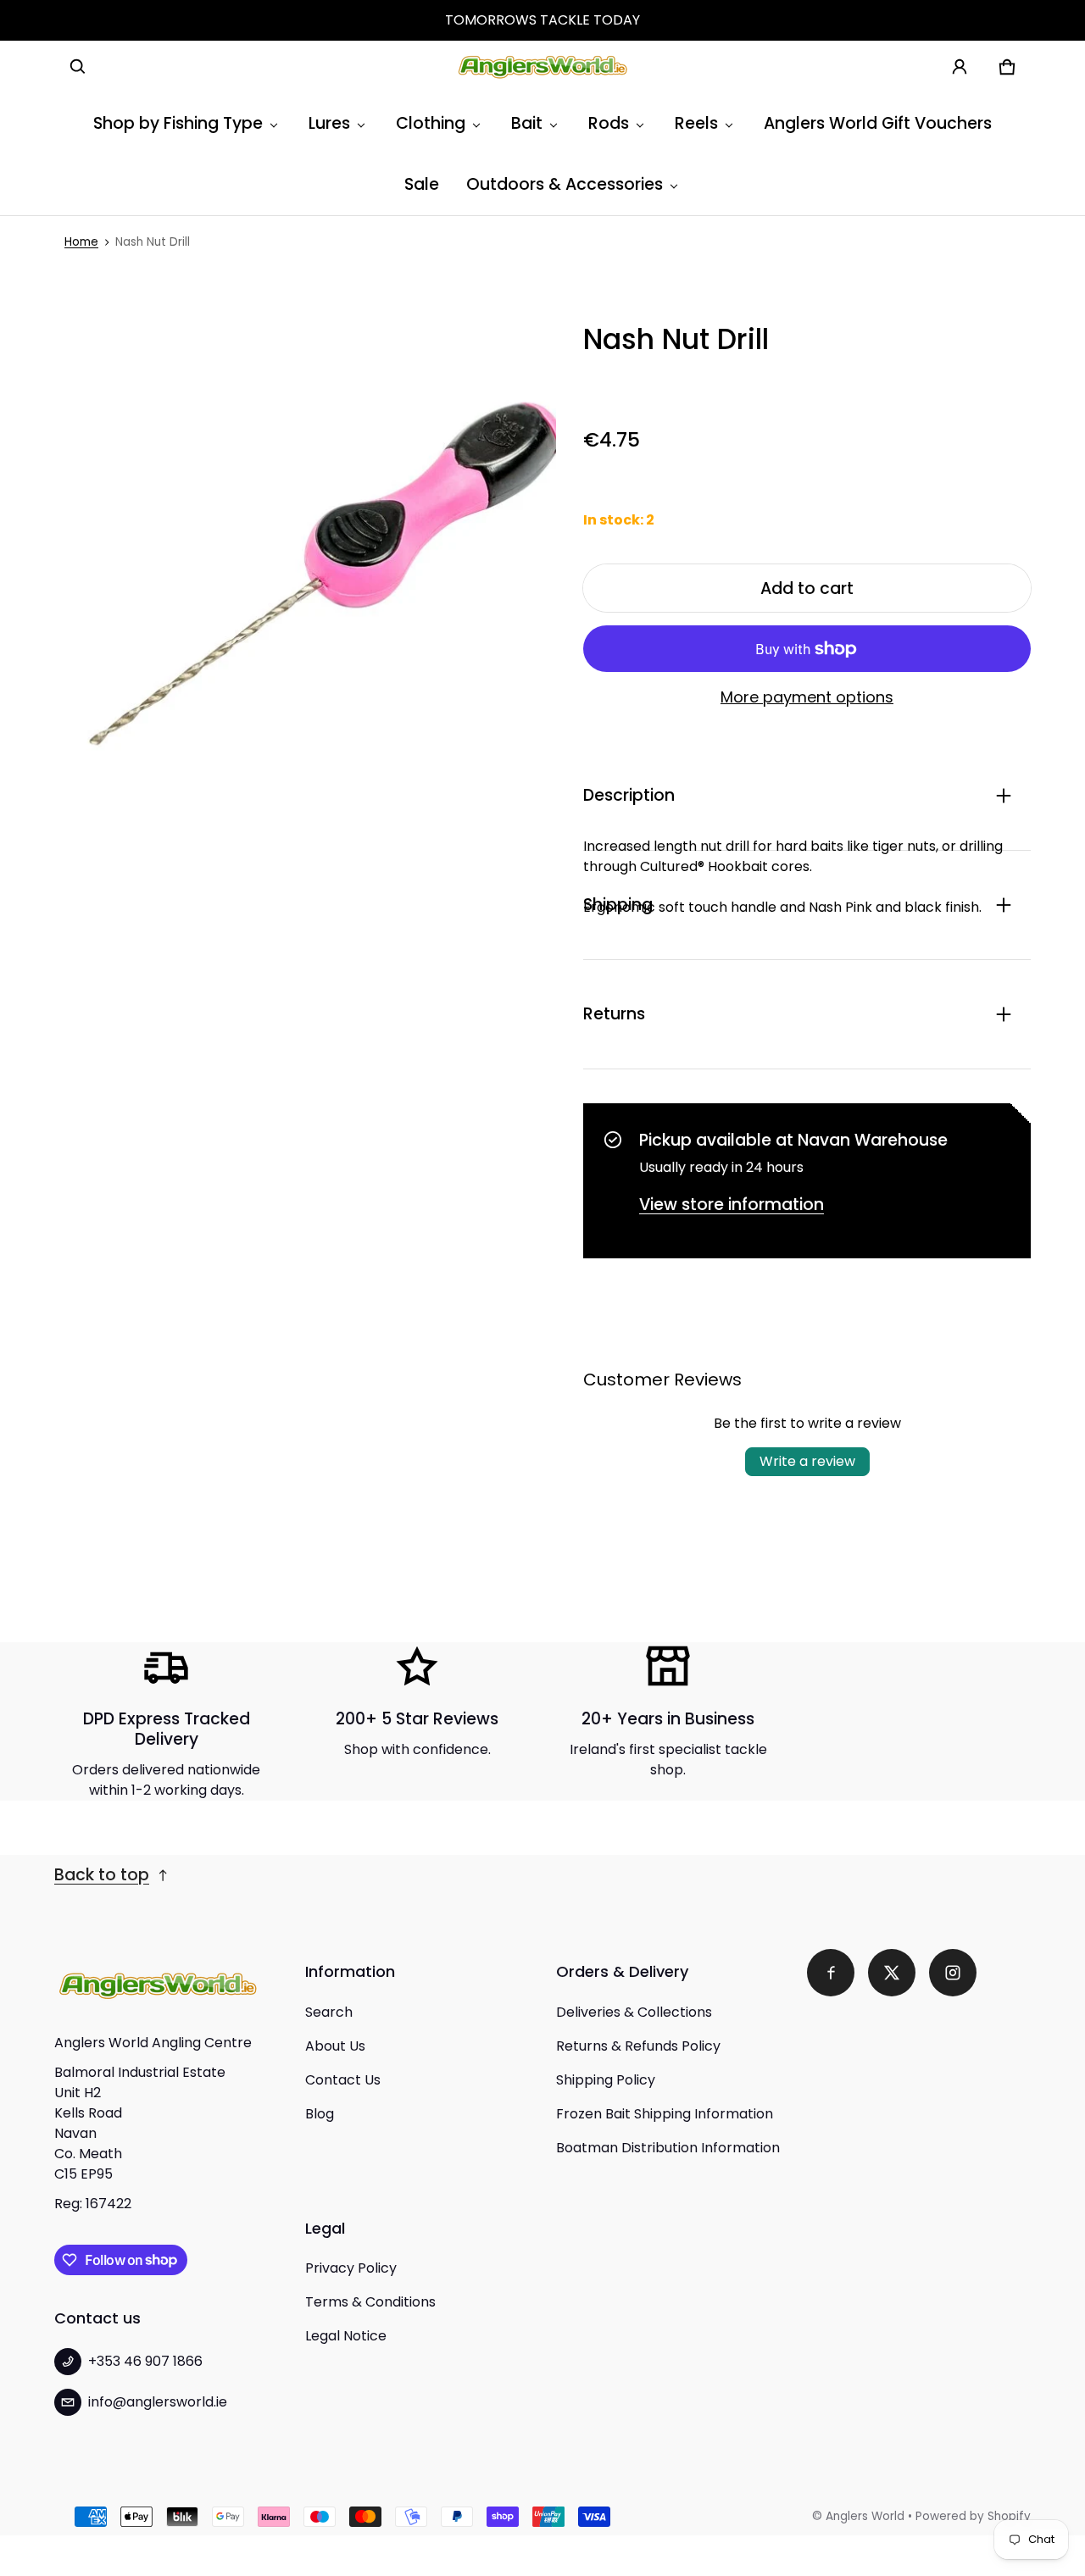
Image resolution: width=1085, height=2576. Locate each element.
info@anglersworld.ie (158, 2402)
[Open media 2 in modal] (305, 573)
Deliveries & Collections (634, 2012)
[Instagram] (953, 1973)
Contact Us (343, 2080)
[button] (78, 67)
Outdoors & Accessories (565, 184)
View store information (732, 1205)
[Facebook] (831, 1973)
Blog (320, 2114)
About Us (335, 2046)
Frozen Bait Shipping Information (665, 2114)
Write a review (807, 1461)
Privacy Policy (351, 2268)
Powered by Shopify (973, 2516)
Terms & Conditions (370, 2302)
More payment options (807, 697)
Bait (527, 123)
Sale (422, 184)
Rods (609, 123)
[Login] (960, 67)
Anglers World (865, 2516)
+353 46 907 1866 (145, 2361)
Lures (329, 123)
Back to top (102, 1875)
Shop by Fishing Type (178, 123)
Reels (696, 123)
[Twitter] (892, 1973)
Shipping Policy (606, 2080)
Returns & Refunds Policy (638, 2046)
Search (329, 2012)
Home (81, 242)
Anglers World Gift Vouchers (878, 123)
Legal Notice (346, 2336)
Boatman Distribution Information (668, 2148)
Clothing (431, 123)
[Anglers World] (542, 67)
